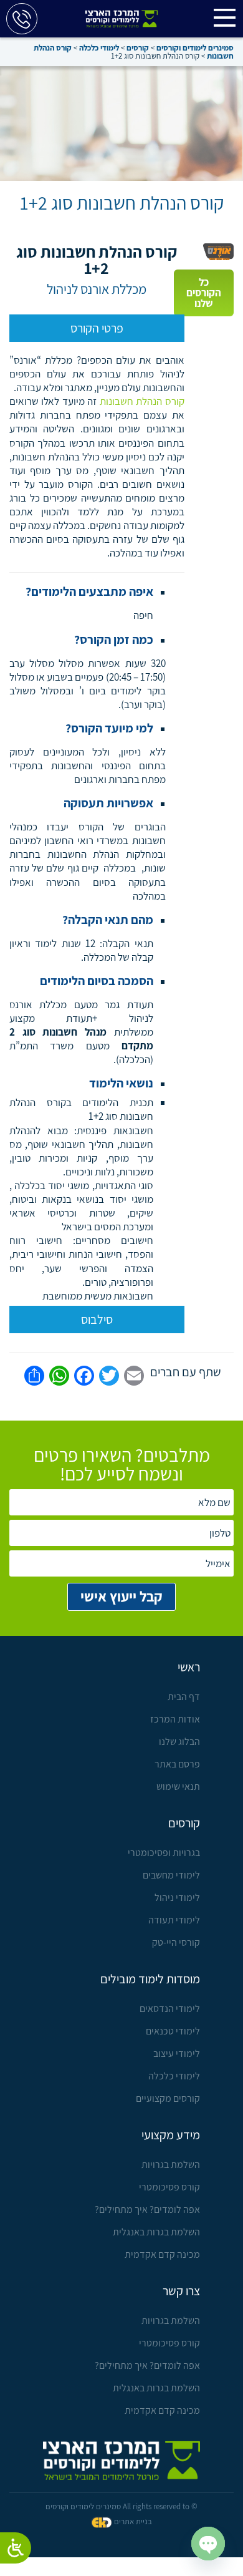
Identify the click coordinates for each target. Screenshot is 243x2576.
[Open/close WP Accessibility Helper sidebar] (16, 2548)
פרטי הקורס (97, 328)
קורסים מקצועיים (168, 2098)
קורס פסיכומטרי (169, 2187)
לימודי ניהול (177, 1898)
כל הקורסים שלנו (204, 293)
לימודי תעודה (174, 1920)
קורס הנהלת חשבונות (142, 401)
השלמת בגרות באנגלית (156, 2232)
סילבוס (97, 1320)
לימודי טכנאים (173, 2031)
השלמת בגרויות (171, 2165)
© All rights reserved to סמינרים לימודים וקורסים (121, 2506)
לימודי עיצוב (177, 2054)
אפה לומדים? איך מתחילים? (147, 2209)
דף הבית (184, 1697)
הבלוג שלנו (179, 1742)
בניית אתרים (133, 2521)
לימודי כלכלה (174, 2076)
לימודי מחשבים (171, 1875)
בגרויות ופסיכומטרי (164, 1853)
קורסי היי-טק (176, 1942)
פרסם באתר (177, 1764)
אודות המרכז (175, 1719)
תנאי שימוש (178, 1786)
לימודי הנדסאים (170, 2009)
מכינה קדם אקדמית (162, 2254)
